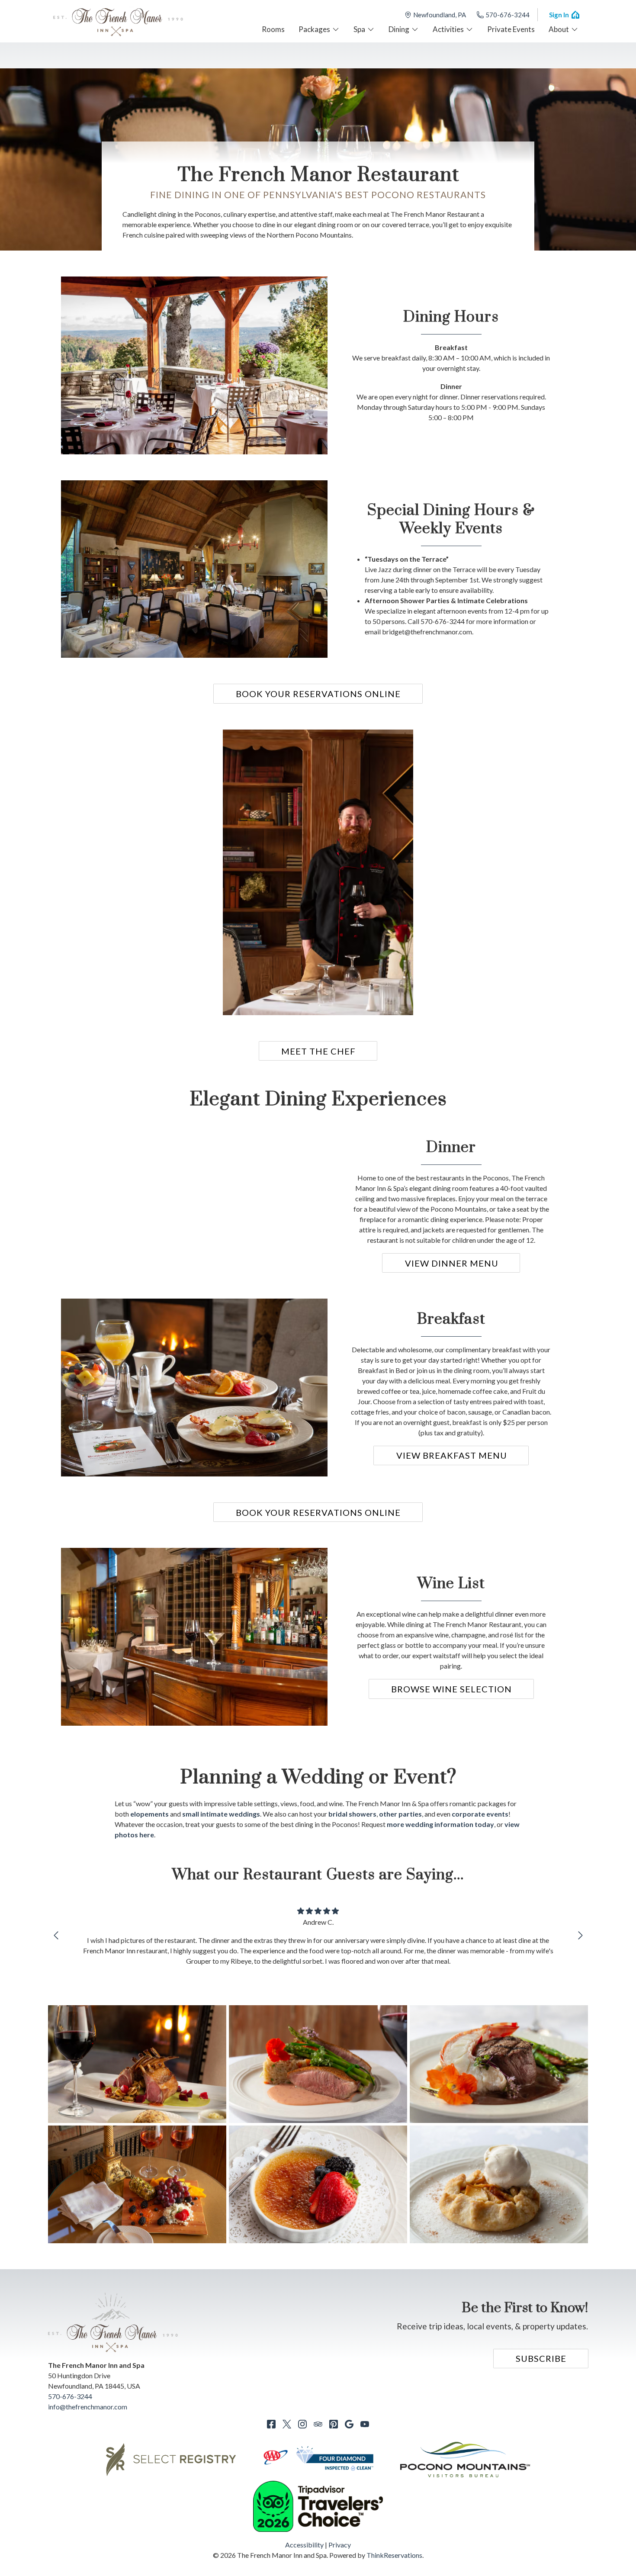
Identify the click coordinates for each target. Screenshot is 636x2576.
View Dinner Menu (452, 1263)
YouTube (365, 2424)
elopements (149, 1814)
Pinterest (334, 2424)
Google (349, 2424)
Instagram (302, 2424)
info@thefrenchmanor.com (88, 2407)
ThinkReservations (394, 2555)
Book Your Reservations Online (318, 694)
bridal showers (352, 1814)
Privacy (340, 2545)
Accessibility (304, 2545)
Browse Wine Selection (451, 1689)
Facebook (271, 2424)
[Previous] (56, 1936)
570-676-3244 (508, 15)
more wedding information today (440, 1824)
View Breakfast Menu (452, 1455)
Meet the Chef (318, 1051)
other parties (400, 1814)
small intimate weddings (221, 1814)
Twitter (287, 2424)
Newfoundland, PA (440, 15)
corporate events (480, 1814)
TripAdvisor (318, 2424)
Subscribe (541, 2358)
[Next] (580, 1936)
